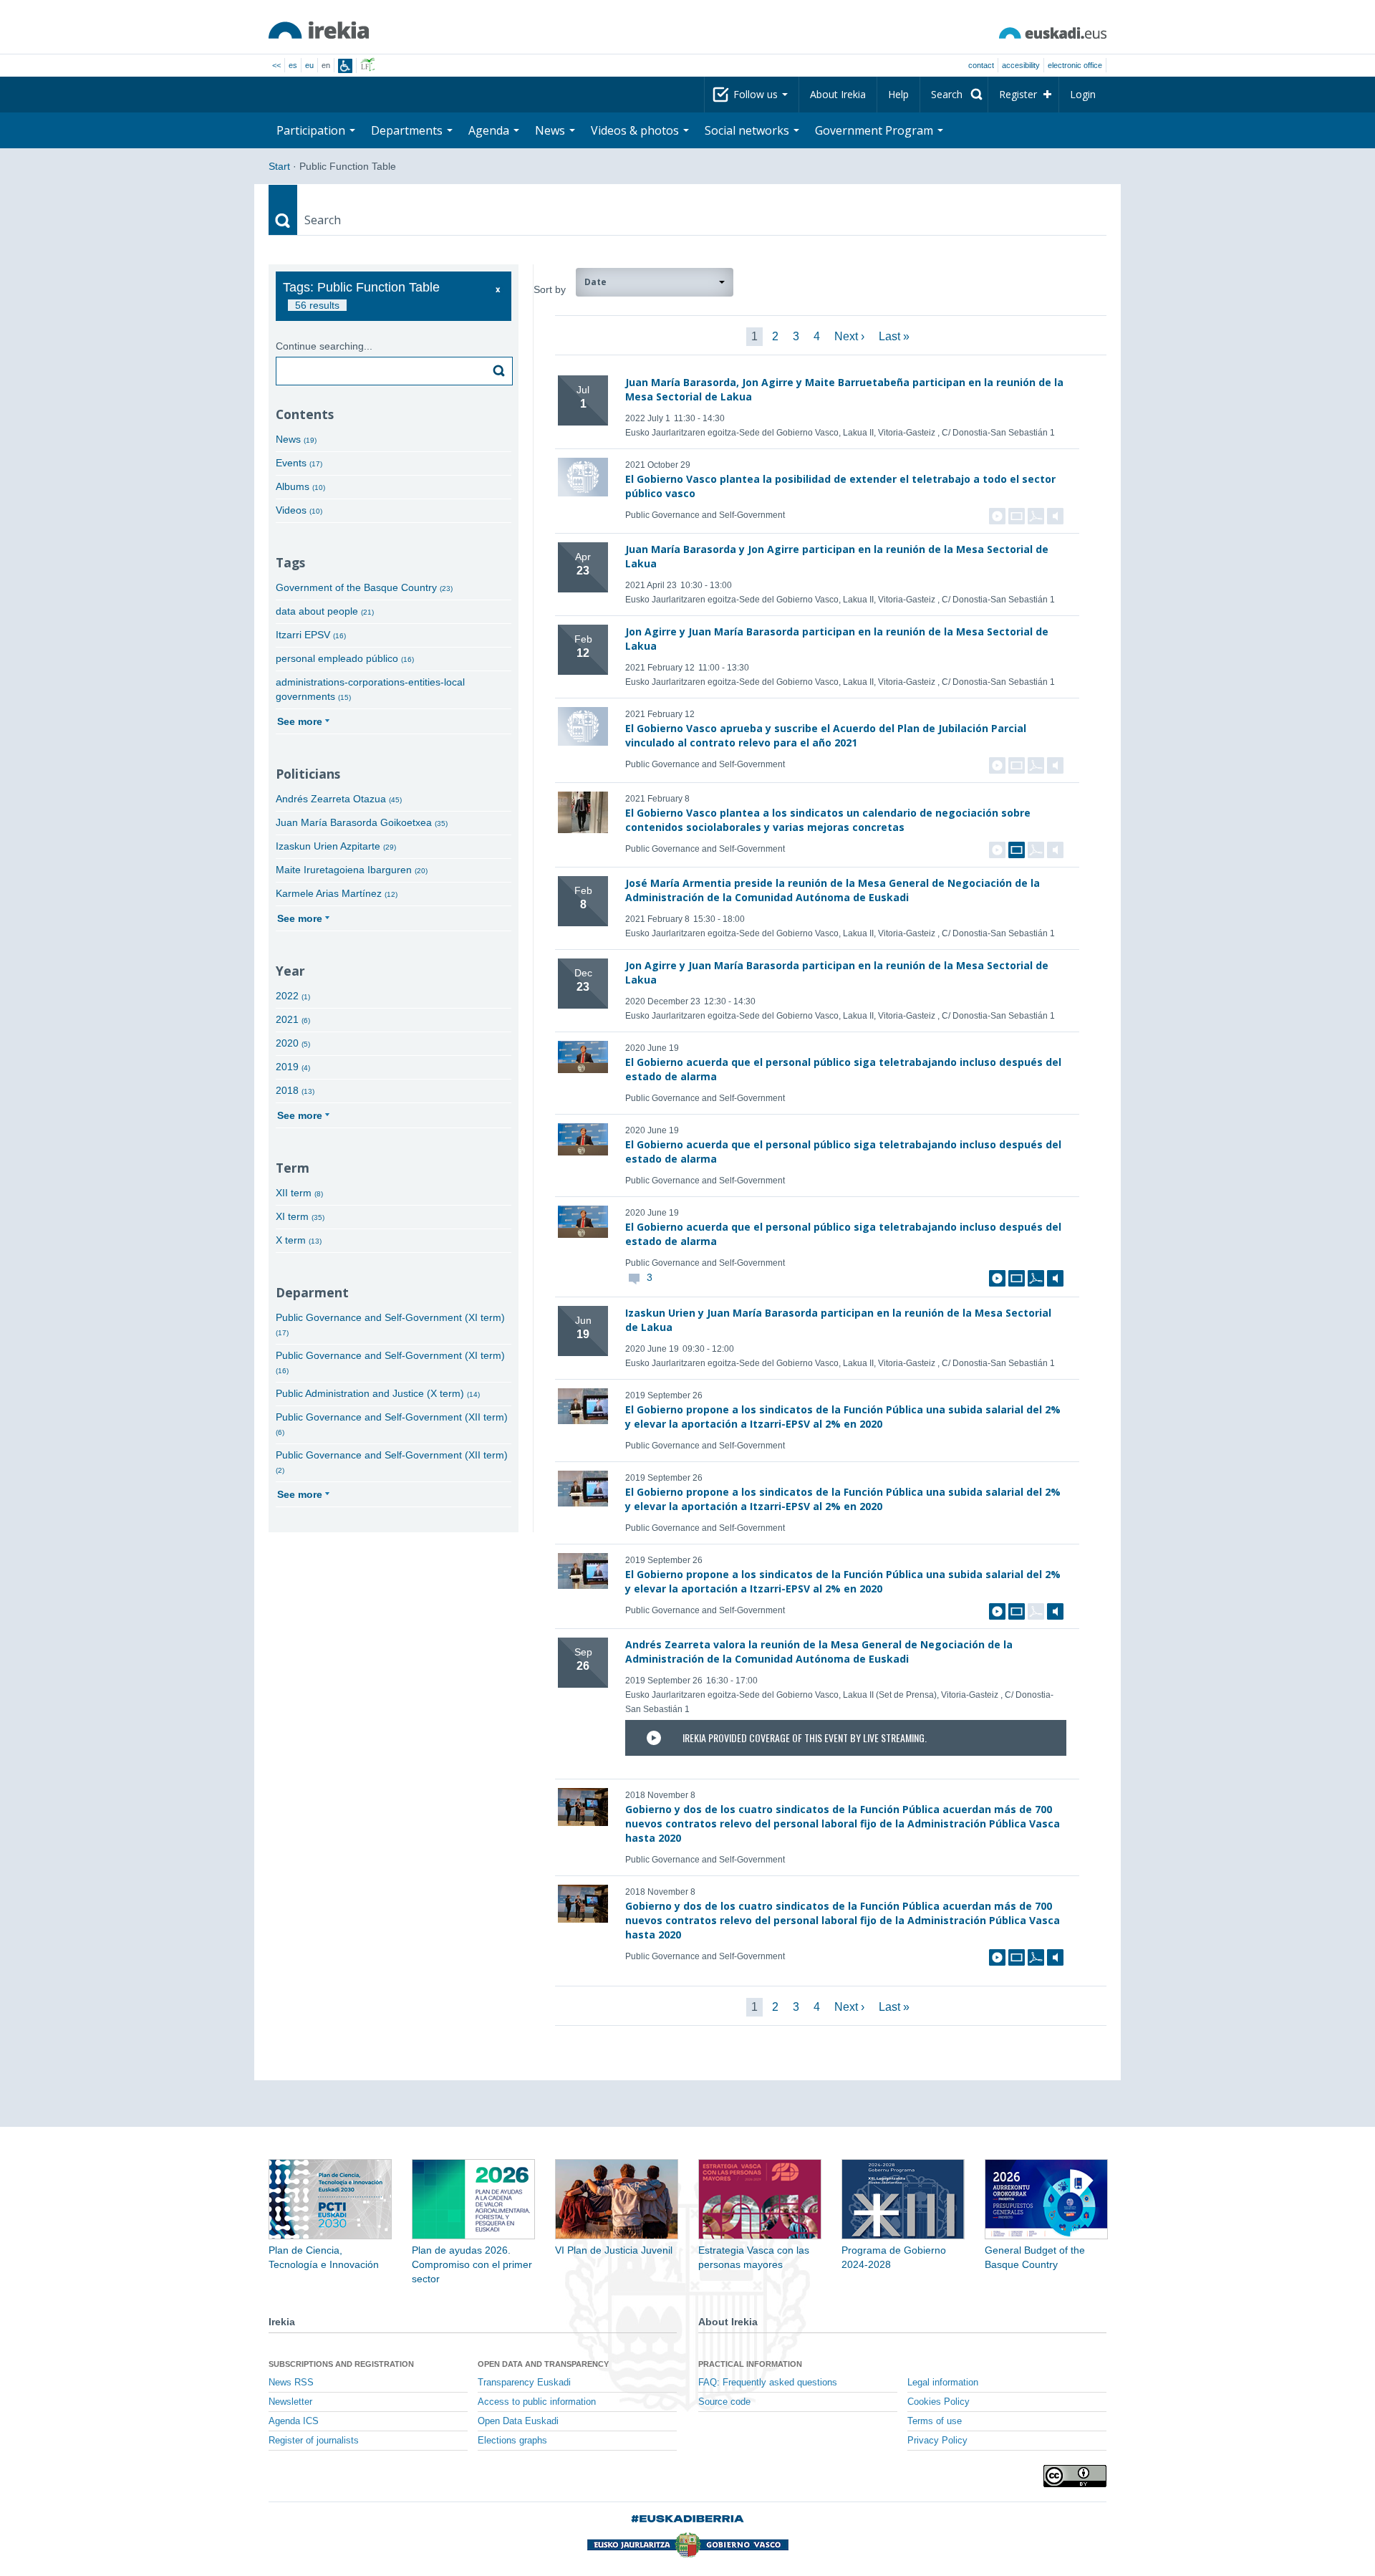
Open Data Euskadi (518, 2421)
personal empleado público (345, 658)
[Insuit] (345, 66)
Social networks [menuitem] (748, 130)
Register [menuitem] (1018, 94)
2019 (293, 1067)
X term (299, 1240)
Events (299, 463)
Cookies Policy (939, 2402)
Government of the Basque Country (364, 587)
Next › (849, 336)
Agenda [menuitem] (490, 130)
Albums (300, 486)
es (293, 65)
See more (300, 721)
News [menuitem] (551, 130)
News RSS (291, 2383)
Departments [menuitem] (408, 130)
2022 (293, 996)
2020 (293, 1043)
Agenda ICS (294, 2421)
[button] (655, 282)
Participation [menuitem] (312, 130)
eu (309, 65)
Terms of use (935, 2421)
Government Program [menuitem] (875, 130)
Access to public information (537, 2402)
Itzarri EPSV (311, 635)
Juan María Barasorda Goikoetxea (362, 822)
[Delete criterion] (498, 290)
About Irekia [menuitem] (838, 94)
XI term (300, 1216)
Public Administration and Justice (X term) (378, 1393)
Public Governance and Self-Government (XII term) (392, 1424)
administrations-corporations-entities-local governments (370, 689)
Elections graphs (512, 2441)
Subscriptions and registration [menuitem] (341, 2364)
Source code (724, 2402)
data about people (325, 611)
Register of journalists (314, 2441)
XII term (299, 1193)
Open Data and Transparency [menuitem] (543, 2364)
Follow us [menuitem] (757, 94)
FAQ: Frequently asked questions (768, 2383)
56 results (317, 305)
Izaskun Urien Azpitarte (336, 846)
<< (276, 65)
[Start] (319, 30)
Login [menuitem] (1083, 94)
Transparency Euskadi (524, 2383)
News (296, 439)
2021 (293, 1019)
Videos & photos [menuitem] (636, 130)
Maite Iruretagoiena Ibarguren (352, 870)
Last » (894, 336)
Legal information (943, 2383)
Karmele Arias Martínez (337, 893)
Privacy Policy (937, 2441)
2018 (295, 1090)
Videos (299, 510)
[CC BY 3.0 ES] (1075, 2476)
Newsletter (290, 2402)
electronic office (1075, 65)
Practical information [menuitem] (750, 2364)
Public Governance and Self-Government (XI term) (390, 1324)
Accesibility (1021, 65)
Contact (981, 65)
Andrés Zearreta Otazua (339, 799)
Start (279, 166)
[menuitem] (954, 95)
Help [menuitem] (898, 94)
